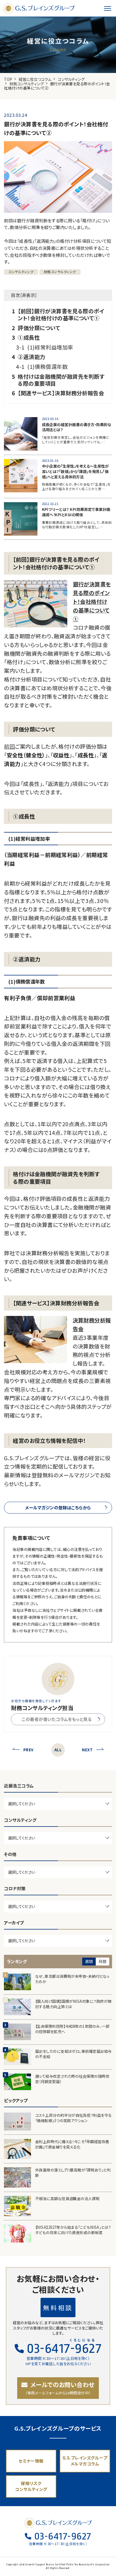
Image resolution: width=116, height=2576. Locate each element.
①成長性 (29, 338)
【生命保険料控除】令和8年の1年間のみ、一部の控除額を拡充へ (72, 2029)
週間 (89, 1961)
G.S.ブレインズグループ (39, 8)
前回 (9, 746)
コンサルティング (71, 79)
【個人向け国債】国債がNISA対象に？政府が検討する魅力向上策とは (73, 2004)
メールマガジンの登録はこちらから (58, 1507)
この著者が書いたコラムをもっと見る (57, 1719)
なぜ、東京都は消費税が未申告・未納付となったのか (72, 1979)
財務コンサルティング (27, 84)
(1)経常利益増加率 (50, 347)
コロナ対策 (15, 1888)
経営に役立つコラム (35, 79)
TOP (8, 79)
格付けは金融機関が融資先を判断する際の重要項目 (61, 380)
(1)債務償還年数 (47, 367)
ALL (58, 1750)
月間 (102, 1961)
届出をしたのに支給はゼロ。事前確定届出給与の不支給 (73, 2054)
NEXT (87, 1750)
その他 (10, 1854)
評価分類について (39, 328)
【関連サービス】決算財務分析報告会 (61, 393)
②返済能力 (31, 357)
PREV (28, 1750)
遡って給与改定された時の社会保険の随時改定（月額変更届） (72, 2079)
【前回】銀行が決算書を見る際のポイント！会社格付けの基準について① (61, 315)
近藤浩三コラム (19, 1786)
